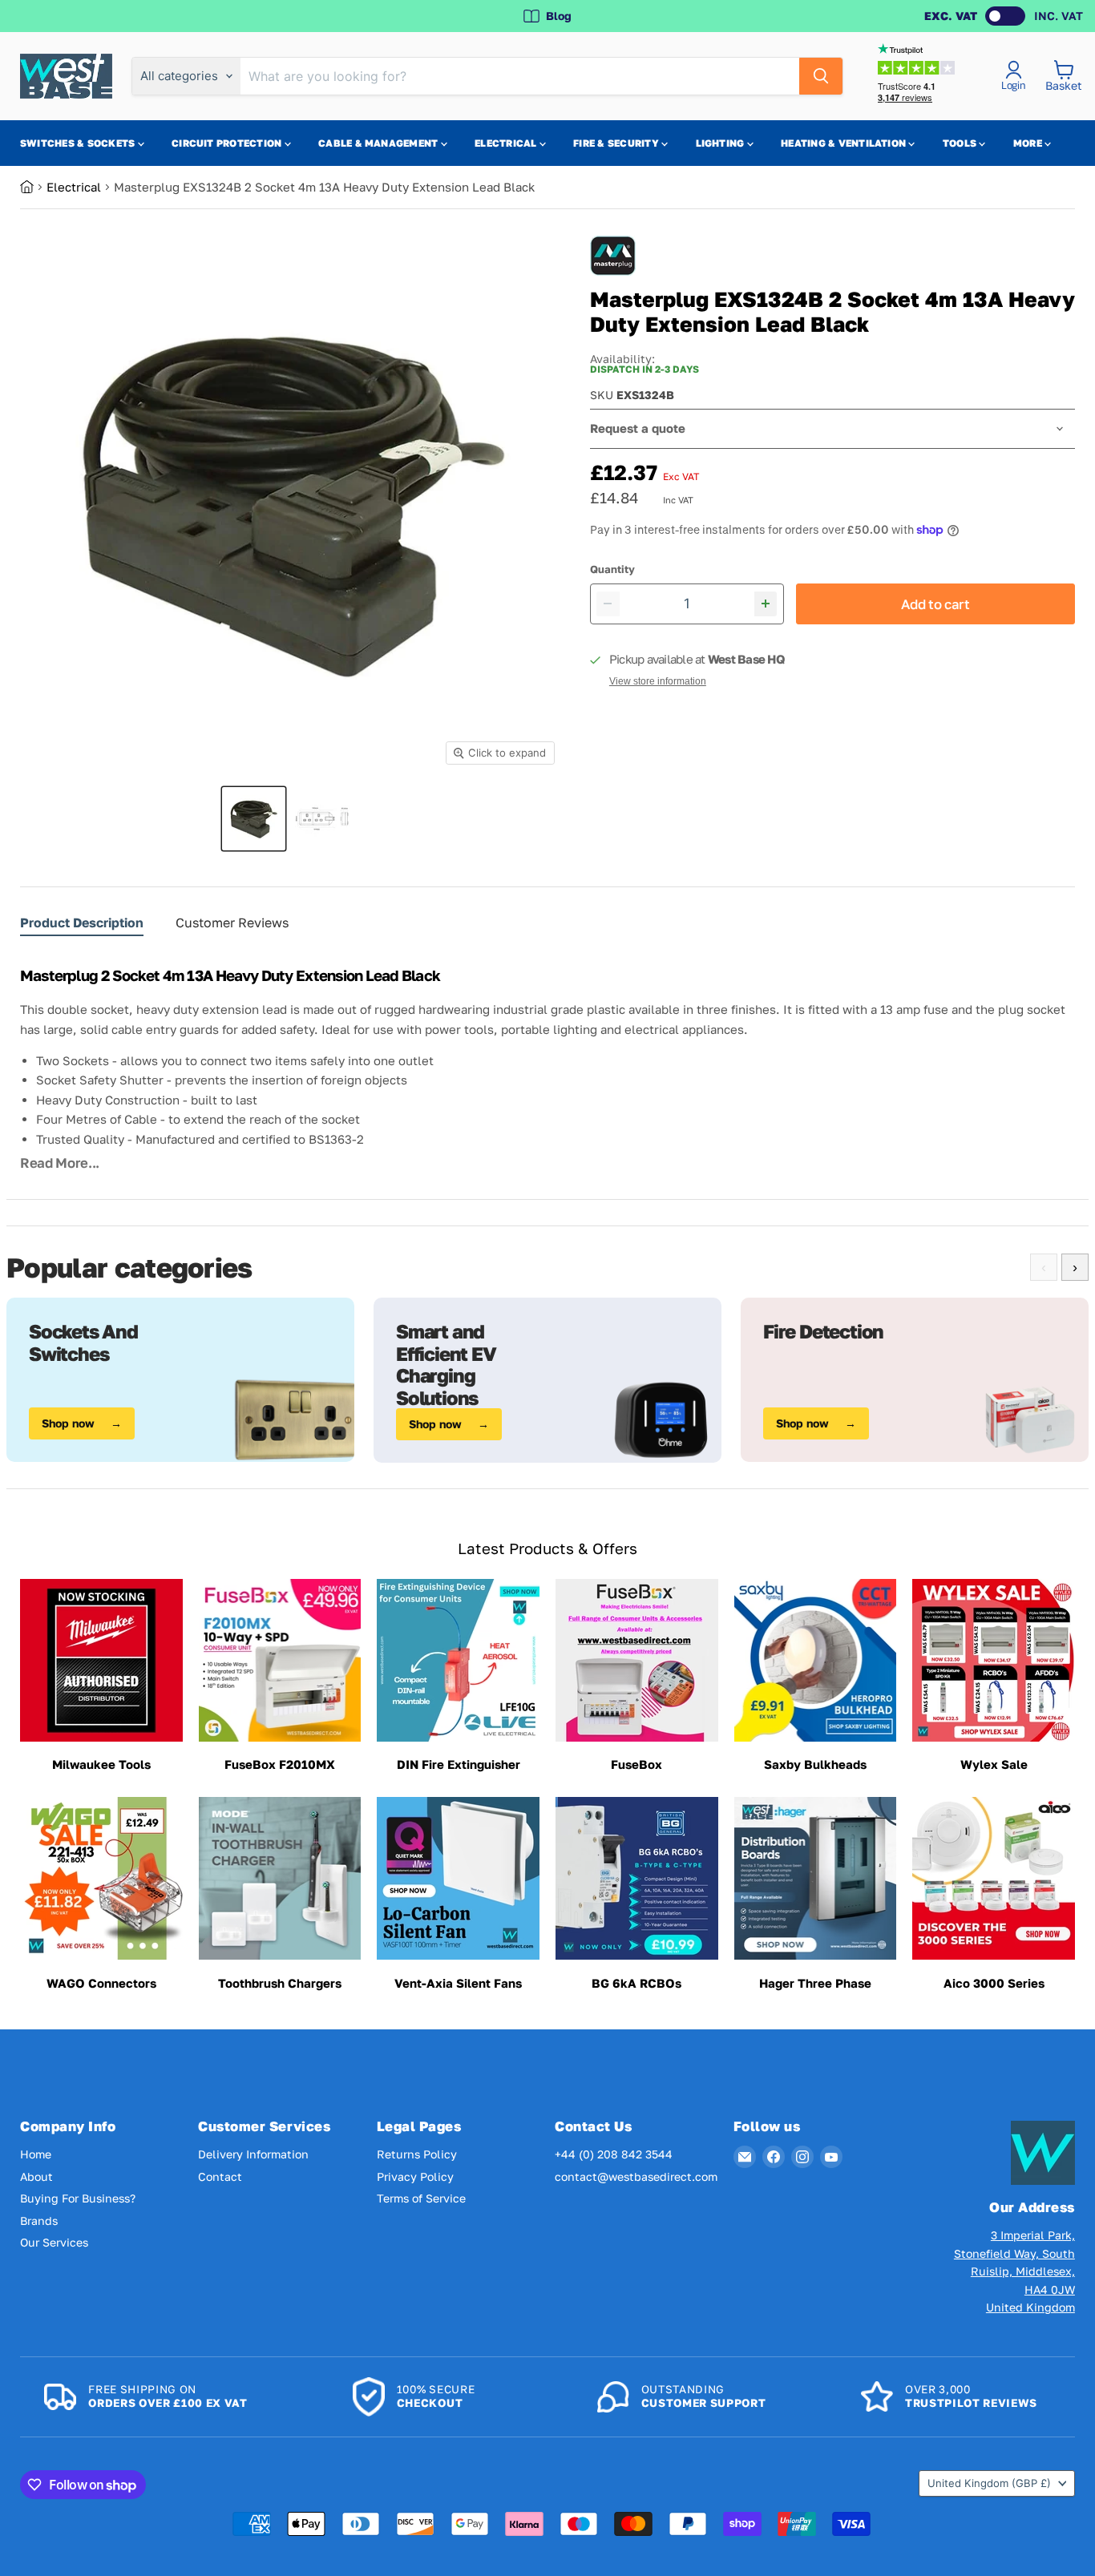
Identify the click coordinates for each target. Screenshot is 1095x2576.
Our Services (54, 2242)
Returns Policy (417, 2154)
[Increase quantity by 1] (766, 604)
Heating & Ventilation (844, 143)
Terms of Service (421, 2198)
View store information (658, 681)
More (1029, 143)
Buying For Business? (78, 2198)
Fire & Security (617, 143)
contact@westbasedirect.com (636, 2176)
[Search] (821, 76)
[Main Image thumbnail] (254, 819)
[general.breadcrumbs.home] (33, 187)
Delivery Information (253, 2154)
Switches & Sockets (79, 143)
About (36, 2176)
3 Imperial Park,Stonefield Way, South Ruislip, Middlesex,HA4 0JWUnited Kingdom (1014, 2271)
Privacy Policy (415, 2176)
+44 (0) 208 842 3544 (614, 2154)
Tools (961, 143)
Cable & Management (380, 143)
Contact (220, 2176)
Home (36, 2154)
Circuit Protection (228, 143)
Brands (39, 2221)
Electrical (507, 143)
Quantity (612, 569)
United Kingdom (989, 2483)
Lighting (721, 143)
